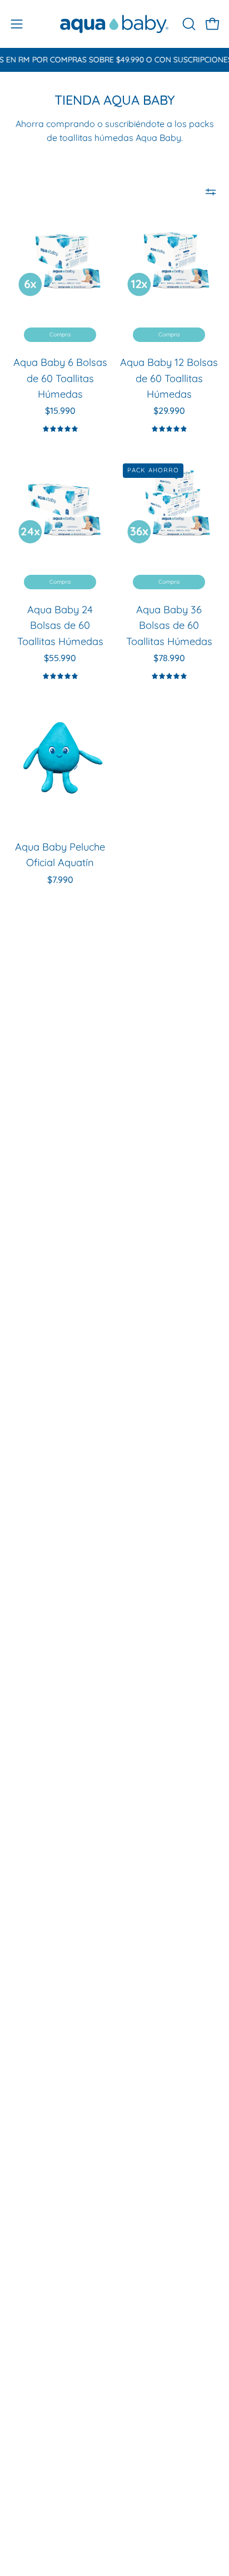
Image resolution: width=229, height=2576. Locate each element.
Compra (60, 334)
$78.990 (169, 658)
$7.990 (60, 879)
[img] (60, 429)
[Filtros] (211, 192)
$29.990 (169, 411)
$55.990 (60, 658)
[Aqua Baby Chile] (114, 24)
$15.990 (60, 411)
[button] (188, 24)
